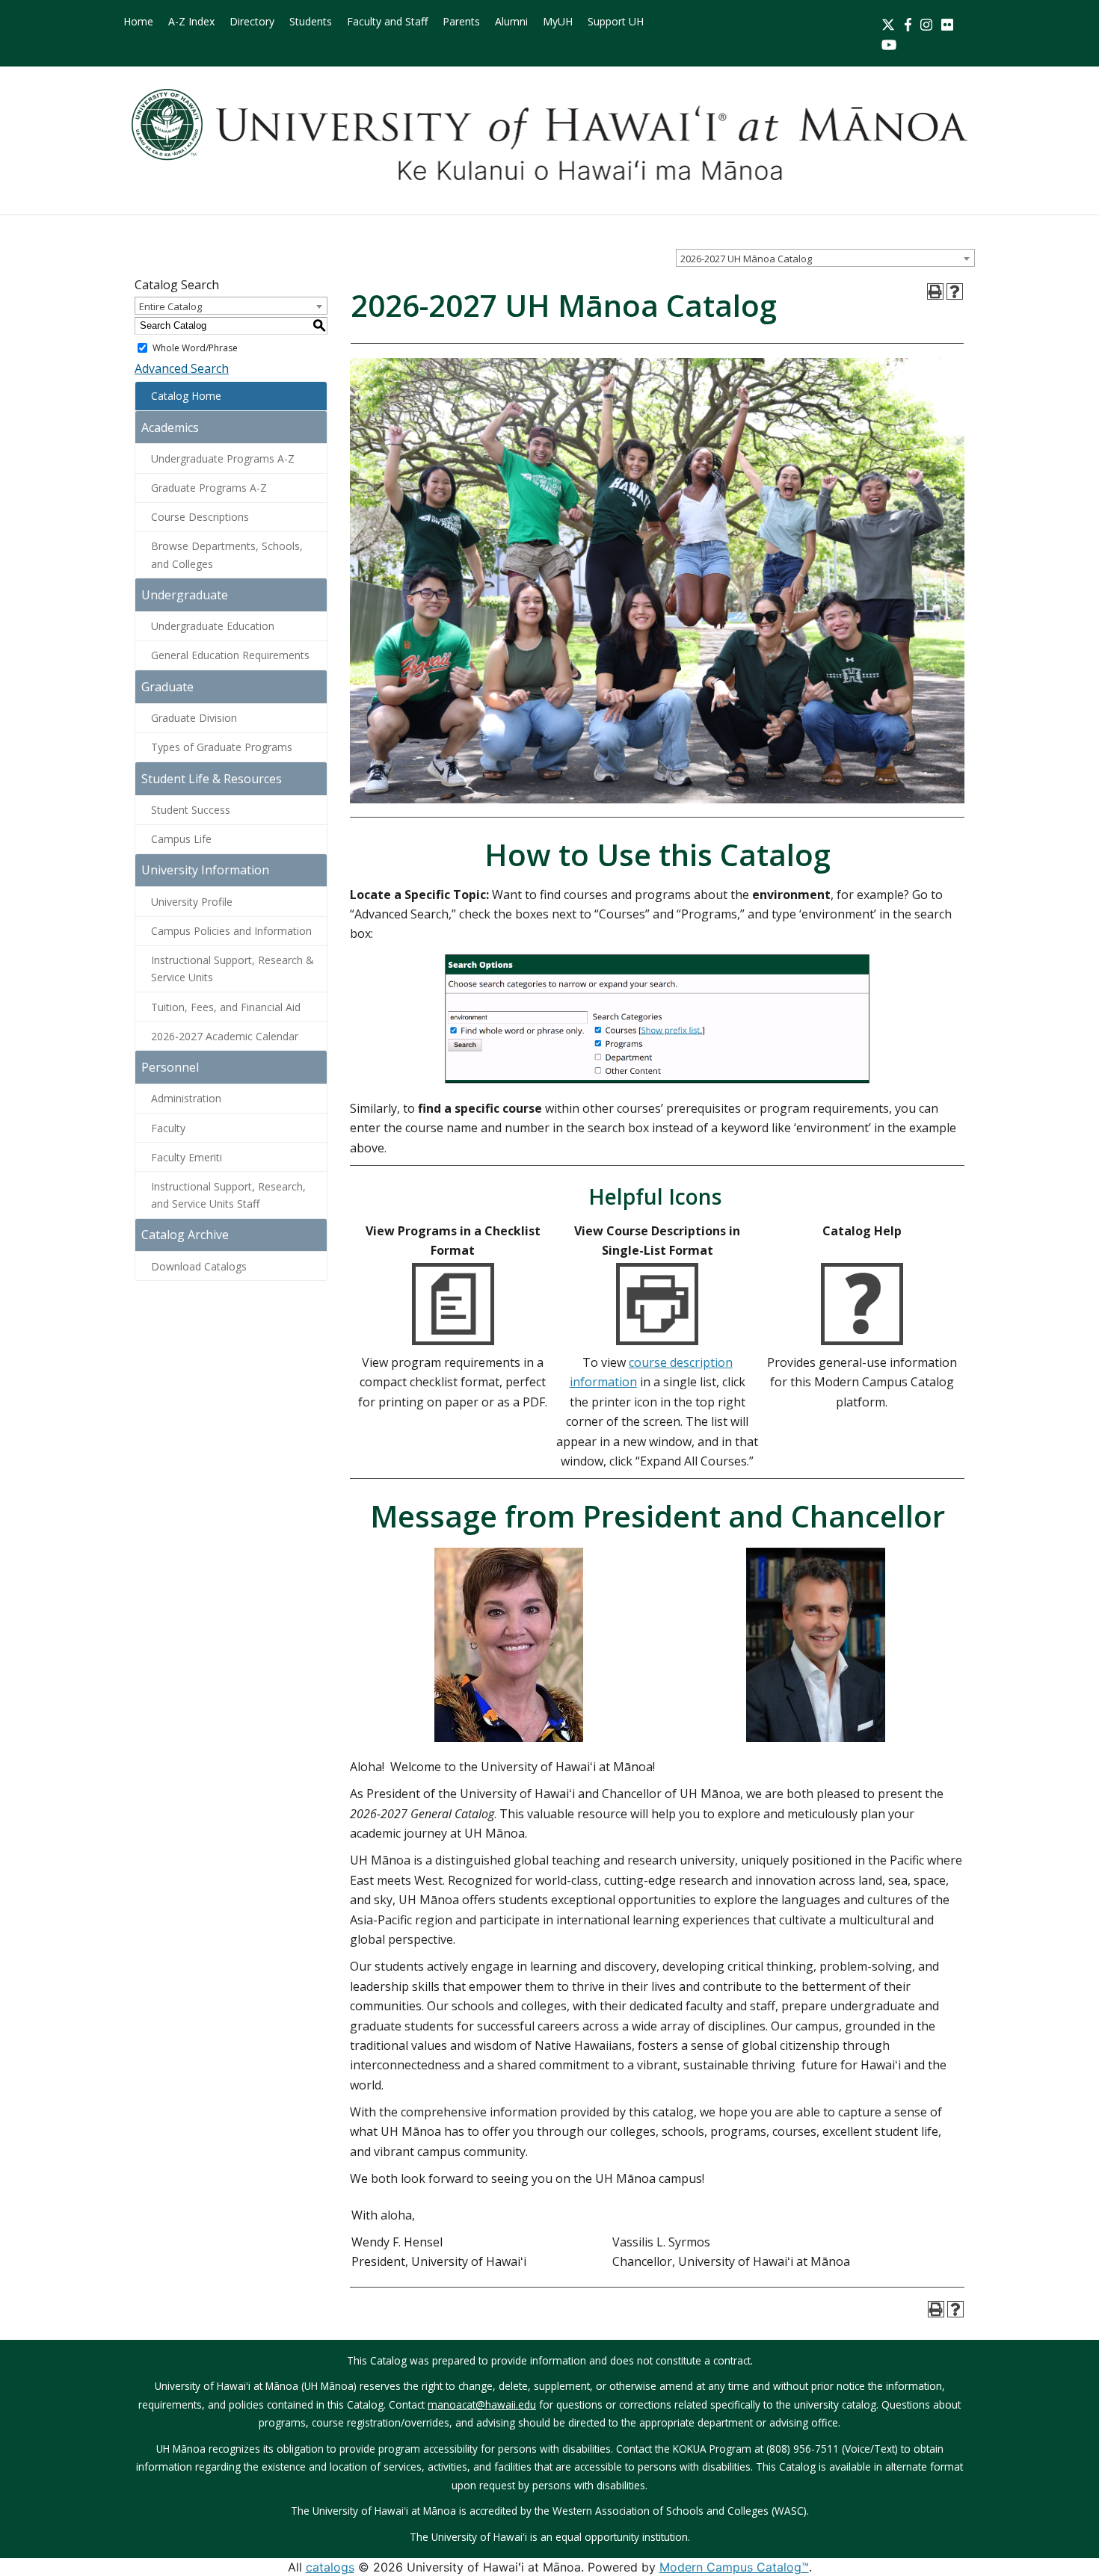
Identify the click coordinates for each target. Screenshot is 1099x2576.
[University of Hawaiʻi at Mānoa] (550, 135)
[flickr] (947, 23)
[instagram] (926, 23)
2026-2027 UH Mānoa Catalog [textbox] (746, 259)
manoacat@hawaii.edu (482, 2404)
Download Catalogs (199, 1266)
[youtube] (889, 43)
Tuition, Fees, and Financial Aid (226, 1007)
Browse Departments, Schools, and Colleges (227, 555)
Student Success (191, 810)
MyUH (558, 21)
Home (138, 21)
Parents (461, 21)
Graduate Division (194, 718)
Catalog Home (186, 396)
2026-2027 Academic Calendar (225, 1036)
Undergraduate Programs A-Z (223, 458)
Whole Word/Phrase (195, 348)
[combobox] (825, 258)
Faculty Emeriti (187, 1157)
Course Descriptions (200, 517)
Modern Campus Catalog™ (734, 2567)
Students (311, 21)
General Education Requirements (230, 655)
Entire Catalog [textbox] (170, 306)
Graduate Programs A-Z (209, 488)
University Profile (192, 902)
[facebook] (908, 23)
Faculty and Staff (387, 21)
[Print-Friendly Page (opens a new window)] (935, 291)
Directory (252, 21)
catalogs (330, 2567)
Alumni (511, 21)
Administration (186, 1098)
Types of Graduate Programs (222, 747)
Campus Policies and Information (231, 931)
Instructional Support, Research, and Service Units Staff (228, 1195)
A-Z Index (191, 21)
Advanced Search (182, 368)
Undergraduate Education (213, 626)
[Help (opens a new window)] (955, 291)
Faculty (168, 1128)
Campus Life (181, 839)
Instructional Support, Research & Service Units (233, 969)
